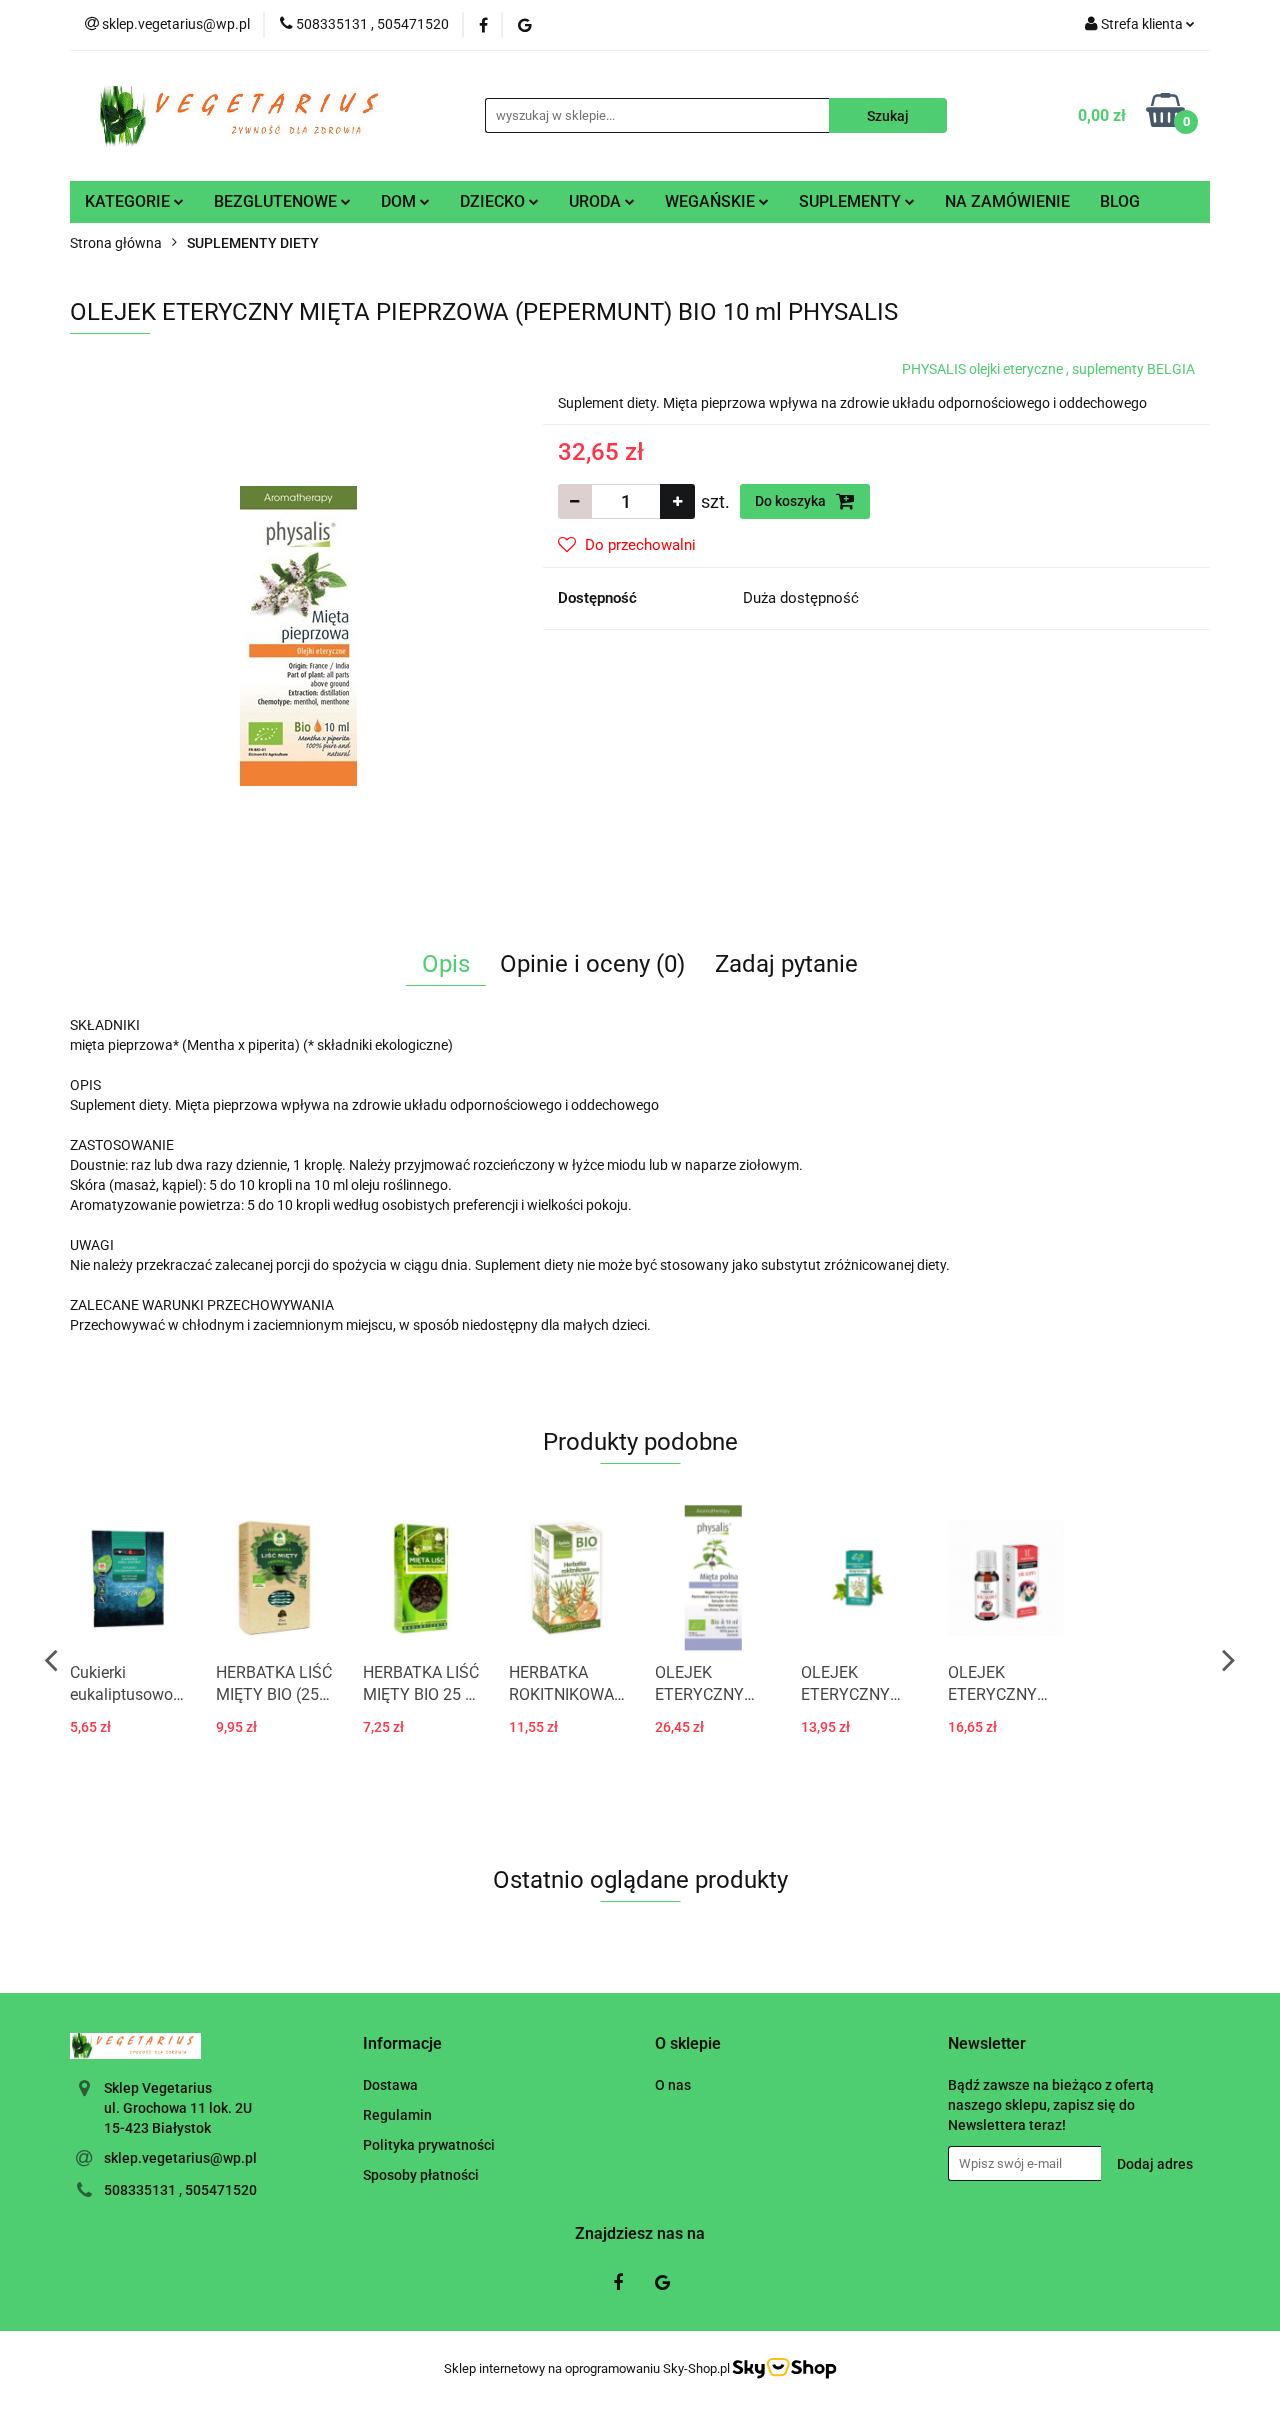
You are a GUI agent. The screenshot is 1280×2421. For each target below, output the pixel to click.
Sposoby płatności (421, 2175)
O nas (673, 2085)
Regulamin (397, 2115)
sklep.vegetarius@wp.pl (180, 2158)
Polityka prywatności (429, 2145)
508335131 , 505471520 (180, 2190)
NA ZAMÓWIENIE (1007, 201)
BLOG (1120, 201)
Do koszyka (792, 501)
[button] (402, 2044)
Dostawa (390, 2085)
